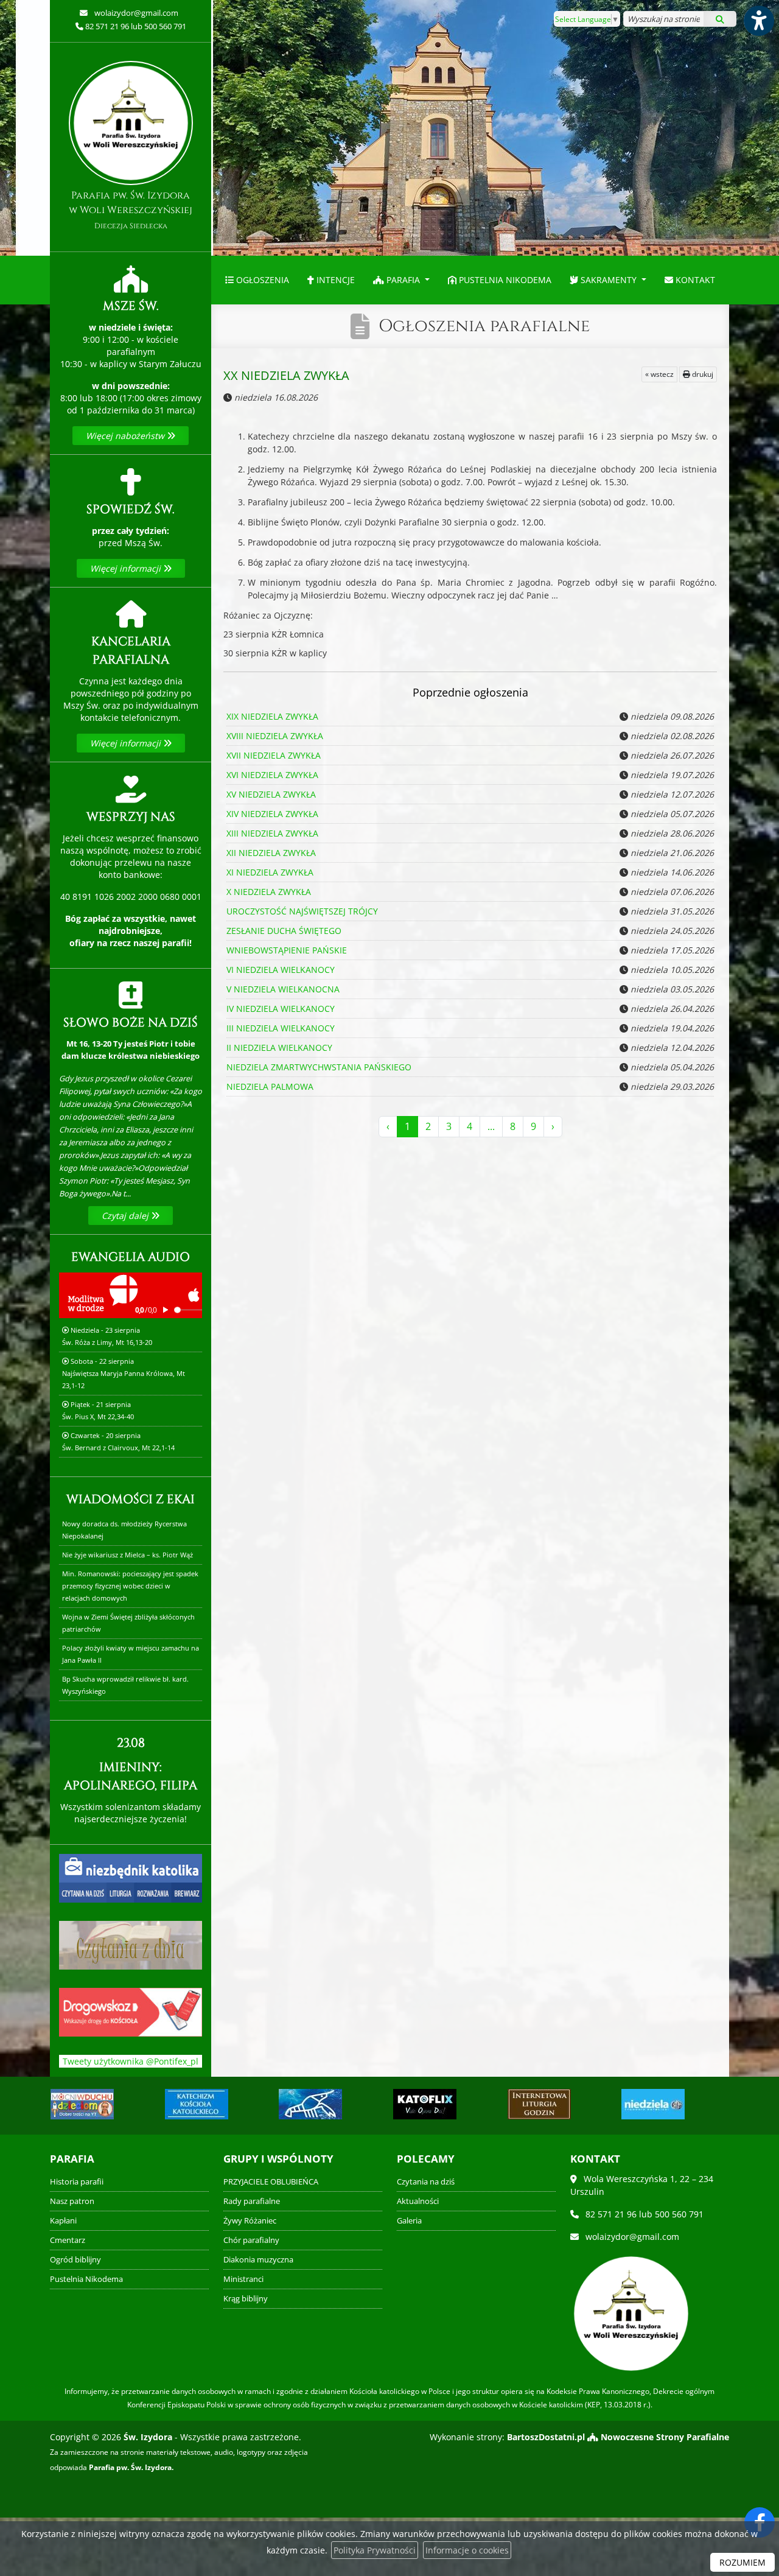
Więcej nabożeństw (126, 436)
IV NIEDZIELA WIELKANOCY (281, 1009)
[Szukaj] (720, 19)
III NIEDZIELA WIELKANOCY (281, 1028)
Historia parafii (77, 2182)
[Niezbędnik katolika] (131, 1877)
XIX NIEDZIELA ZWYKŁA (272, 716)
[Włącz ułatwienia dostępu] (758, 21)
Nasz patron (72, 2201)
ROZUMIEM (742, 2562)
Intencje (334, 280)
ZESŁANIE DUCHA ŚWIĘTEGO (284, 931)
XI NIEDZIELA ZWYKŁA (270, 872)
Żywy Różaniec (250, 2221)
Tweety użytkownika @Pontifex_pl (131, 2061)
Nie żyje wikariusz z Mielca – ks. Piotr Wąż (128, 1555)
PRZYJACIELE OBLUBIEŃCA (271, 2182)
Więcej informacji (127, 568)
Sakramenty (609, 280)
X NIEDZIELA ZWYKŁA (269, 892)
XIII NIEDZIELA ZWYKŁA (272, 833)
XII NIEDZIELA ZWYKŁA (271, 853)
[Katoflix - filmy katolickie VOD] (310, 2104)
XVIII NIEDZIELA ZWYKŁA (275, 736)
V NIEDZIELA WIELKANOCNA (283, 989)
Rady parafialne (252, 2201)
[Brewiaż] (425, 2104)
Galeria (409, 2221)
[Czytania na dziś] (131, 1944)
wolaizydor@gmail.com (135, 13)
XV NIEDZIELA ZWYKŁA (271, 794)
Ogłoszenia (261, 280)
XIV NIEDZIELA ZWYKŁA (272, 814)
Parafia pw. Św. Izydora (131, 210)
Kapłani (63, 2221)
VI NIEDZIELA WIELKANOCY (281, 970)
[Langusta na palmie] (196, 2104)
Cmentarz (68, 2240)
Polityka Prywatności (375, 2550)
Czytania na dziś (426, 2182)
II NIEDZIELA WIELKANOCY (279, 1048)
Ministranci (243, 2279)
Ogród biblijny (75, 2260)
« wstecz (659, 374)
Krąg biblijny (246, 2299)
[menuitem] (257, 280)
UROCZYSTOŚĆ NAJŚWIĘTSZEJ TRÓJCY (302, 911)
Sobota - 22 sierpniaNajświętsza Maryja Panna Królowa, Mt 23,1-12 (124, 1373)
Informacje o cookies (467, 2550)
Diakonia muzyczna (258, 2260)
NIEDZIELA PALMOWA (270, 1086)
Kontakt (694, 280)
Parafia (403, 280)
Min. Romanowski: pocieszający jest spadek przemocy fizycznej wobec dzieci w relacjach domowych (130, 1586)
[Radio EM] (653, 2104)
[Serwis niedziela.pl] (539, 2104)
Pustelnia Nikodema (504, 280)
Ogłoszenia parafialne (484, 326)
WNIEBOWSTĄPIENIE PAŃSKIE (287, 950)
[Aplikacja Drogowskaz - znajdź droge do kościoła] (131, 2011)
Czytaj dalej (126, 1216)
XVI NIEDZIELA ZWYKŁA (272, 775)
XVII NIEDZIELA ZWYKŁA (274, 755)
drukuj (702, 374)
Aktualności (418, 2201)
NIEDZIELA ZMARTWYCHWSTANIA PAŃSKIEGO (319, 1067)
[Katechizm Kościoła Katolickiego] (82, 2104)
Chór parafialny (251, 2240)
